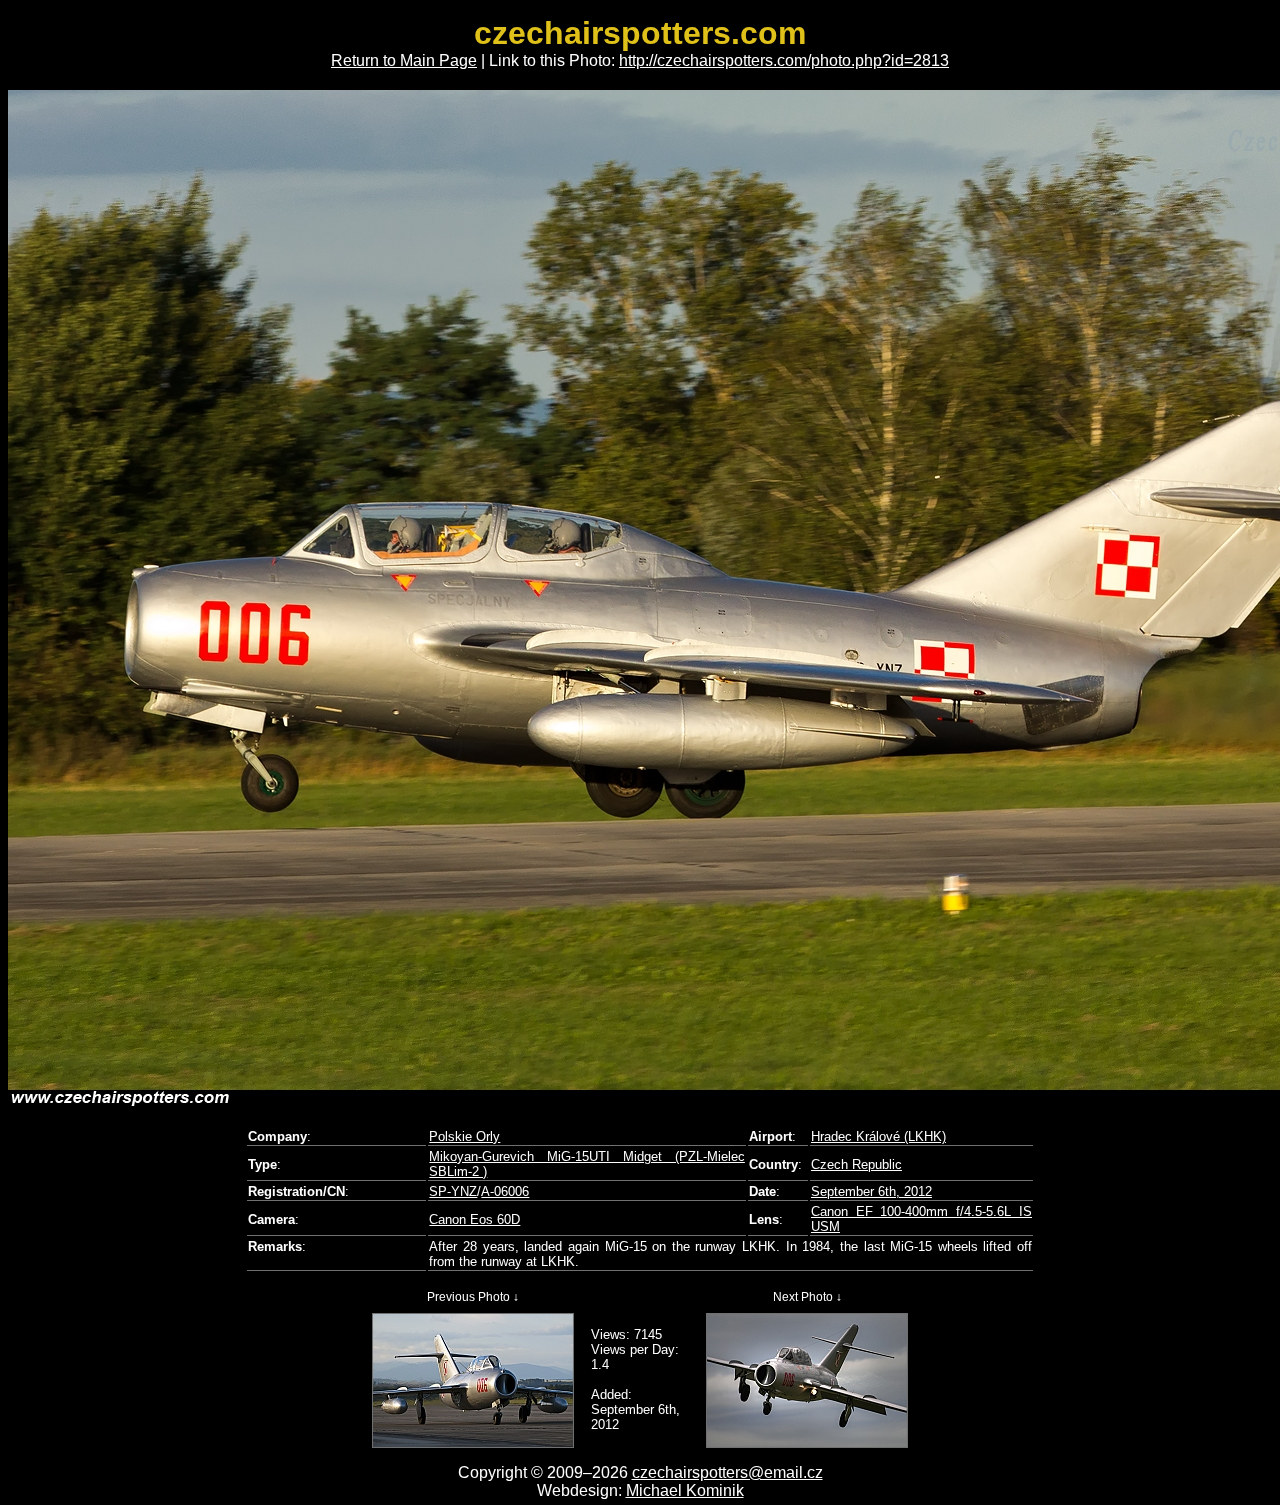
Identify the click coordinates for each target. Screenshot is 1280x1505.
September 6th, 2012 (871, 1191)
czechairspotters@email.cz (727, 1472)
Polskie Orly (464, 1136)
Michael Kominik (685, 1490)
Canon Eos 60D (474, 1219)
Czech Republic (856, 1164)
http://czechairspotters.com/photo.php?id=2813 (784, 60)
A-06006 (505, 1191)
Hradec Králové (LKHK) (878, 1136)
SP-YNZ (453, 1191)
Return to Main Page (404, 60)
